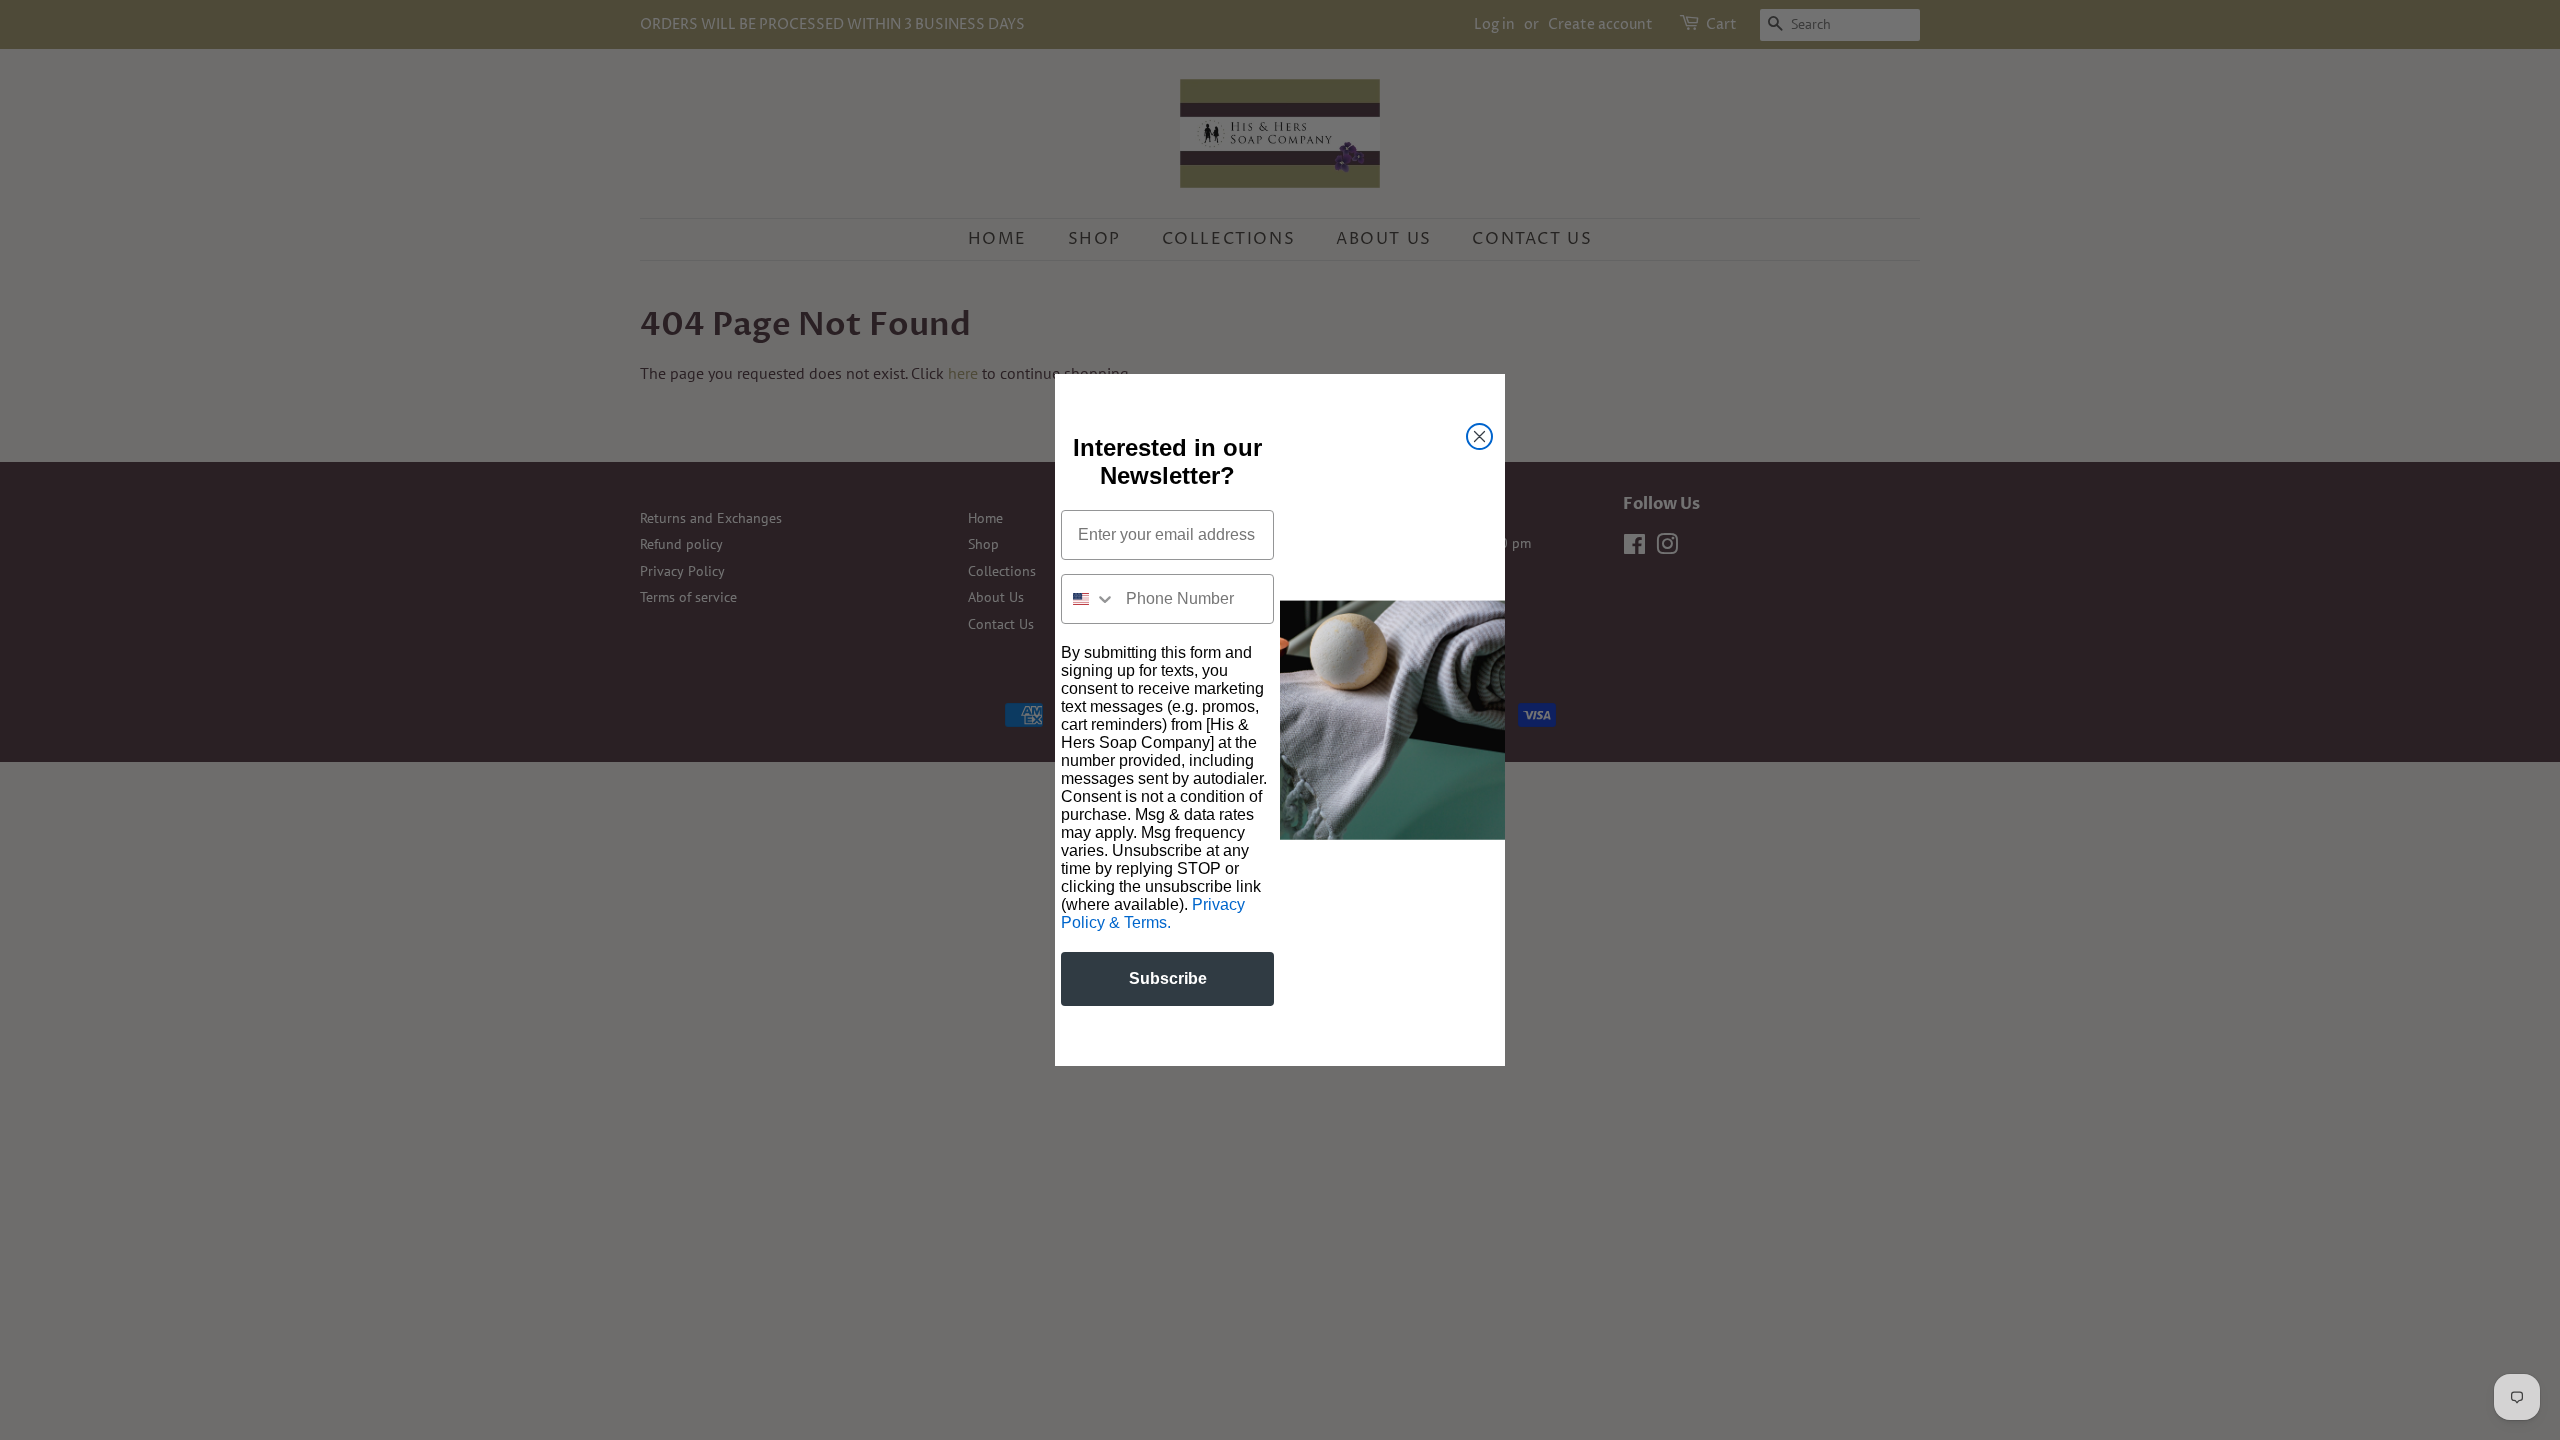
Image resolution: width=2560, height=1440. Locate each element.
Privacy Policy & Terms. (1153, 913)
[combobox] (1089, 599)
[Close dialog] (1479, 436)
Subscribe (1168, 978)
